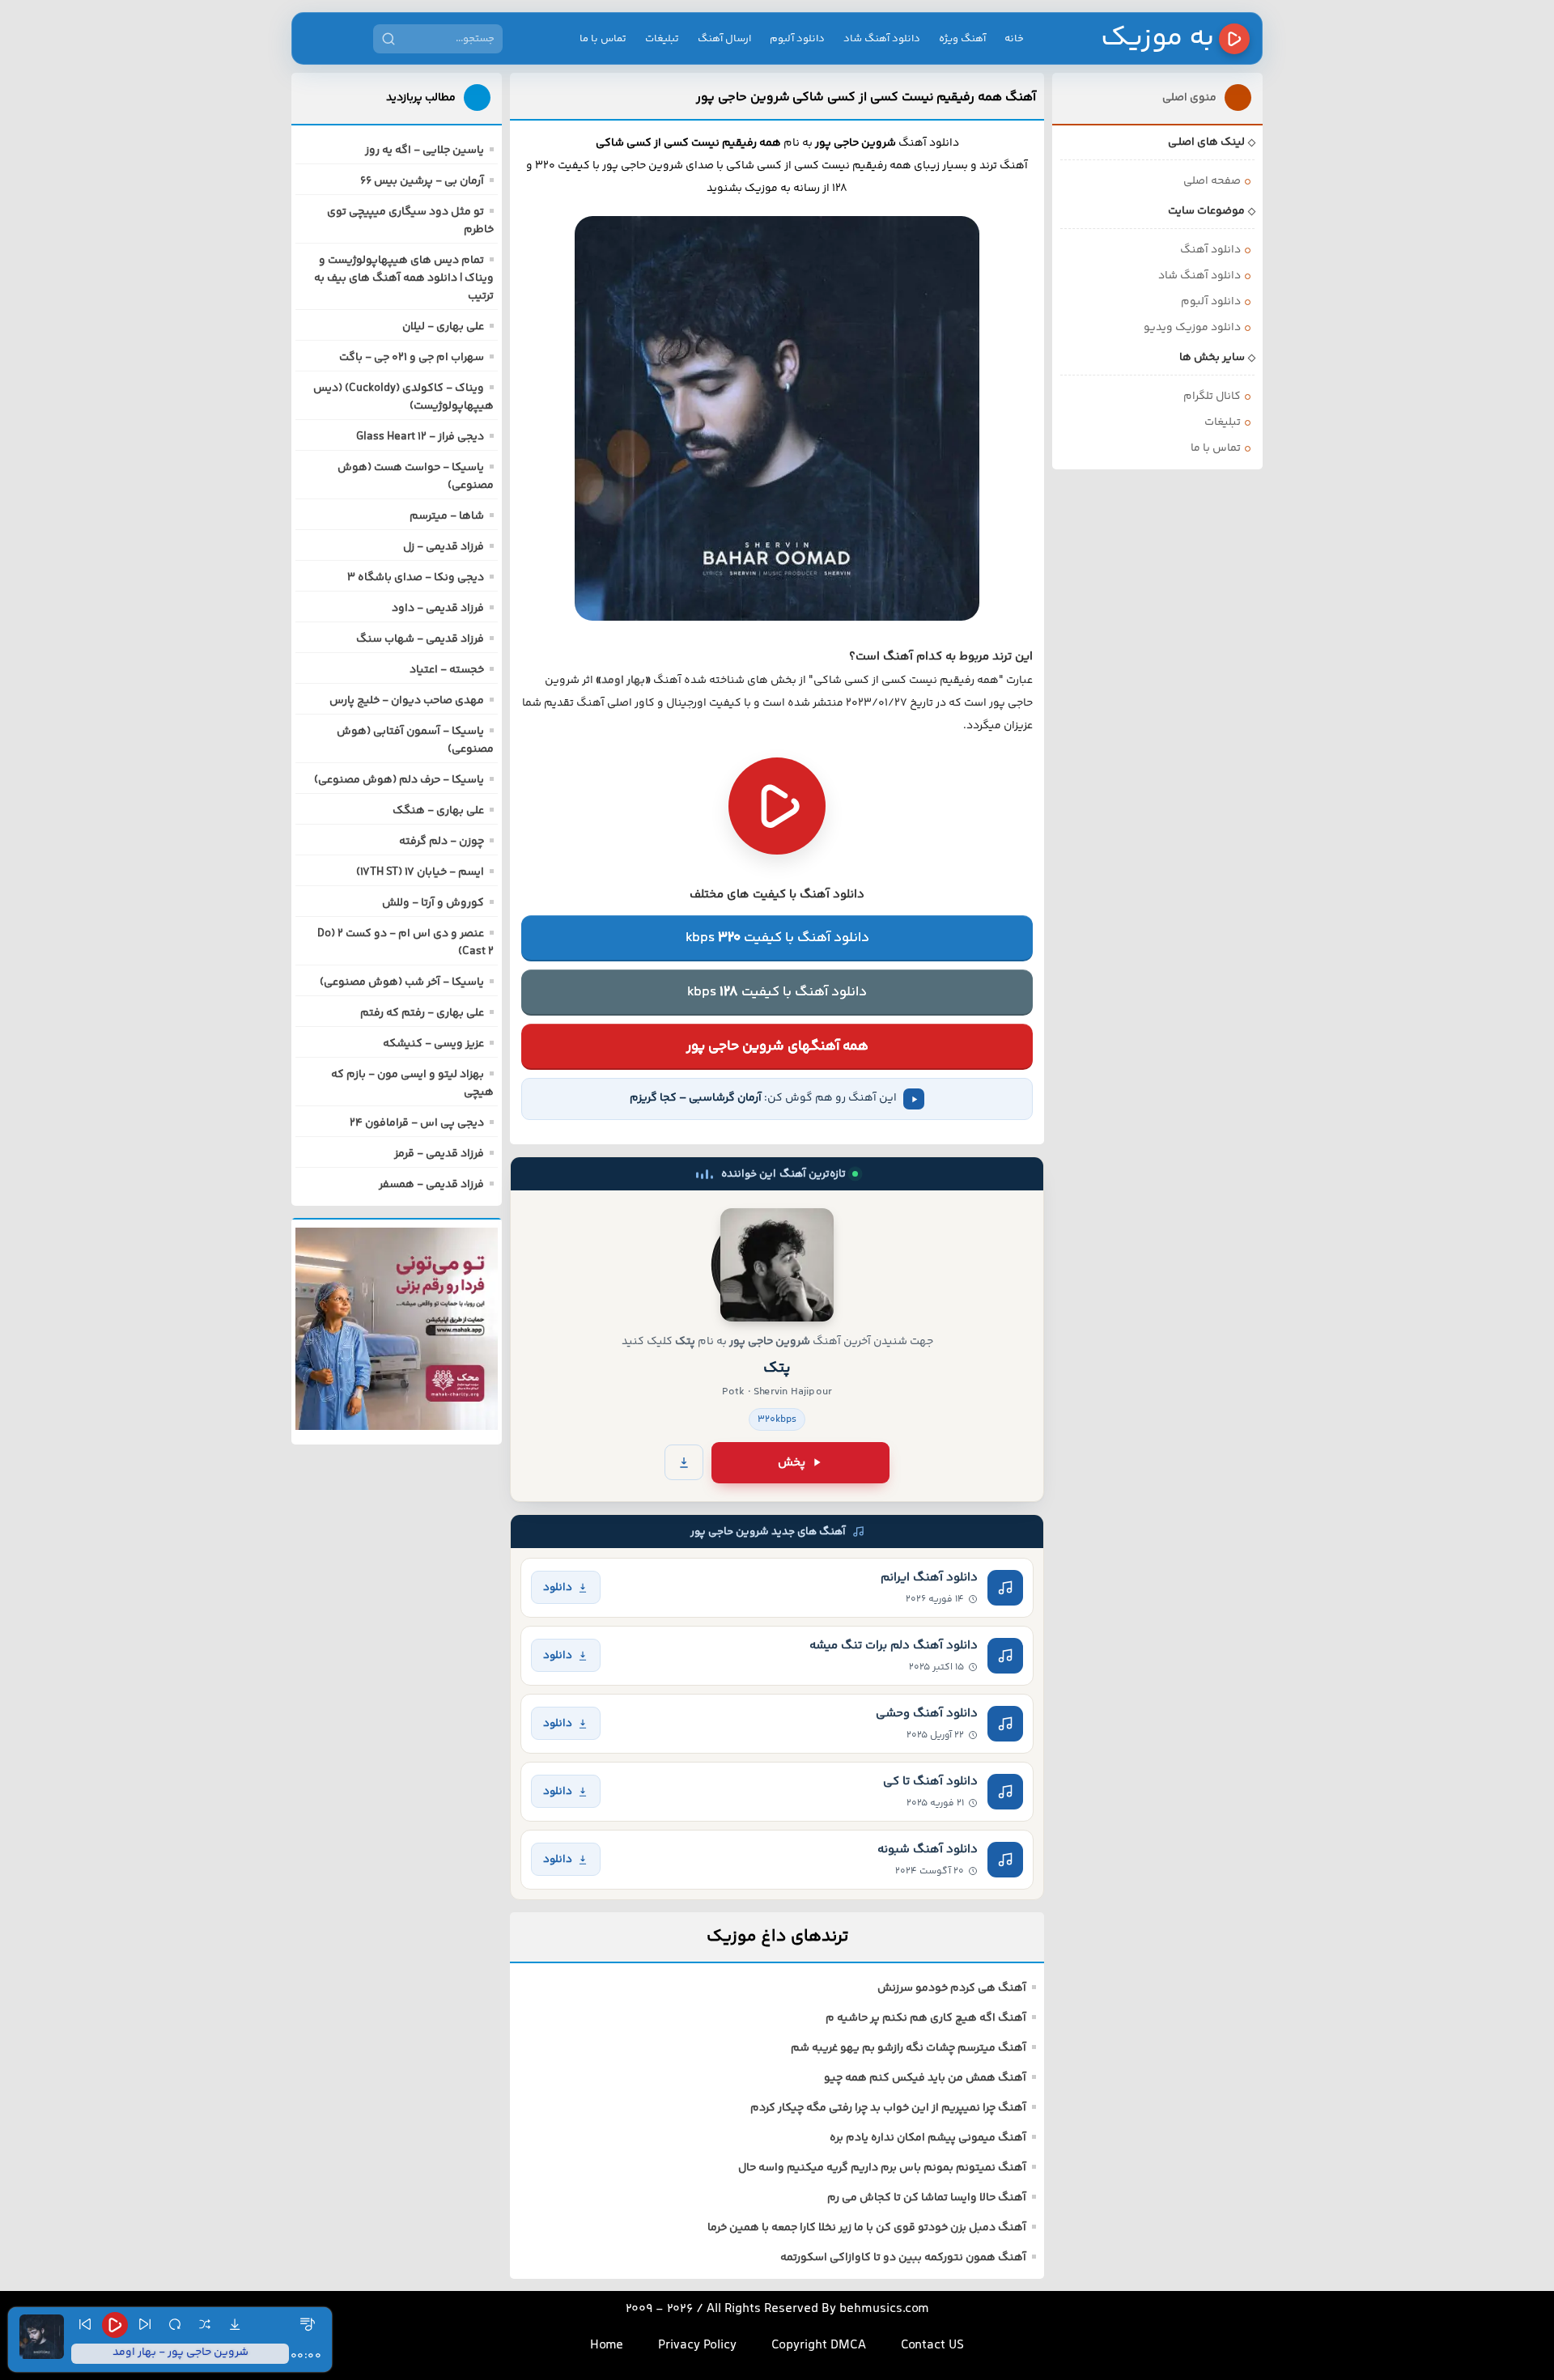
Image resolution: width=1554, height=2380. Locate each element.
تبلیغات (662, 39)
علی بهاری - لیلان (443, 327)
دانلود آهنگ (1210, 250)
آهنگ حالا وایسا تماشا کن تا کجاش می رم (927, 2198)
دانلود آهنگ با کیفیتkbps (777, 938)
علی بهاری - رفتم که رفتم (422, 1013)
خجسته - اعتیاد (447, 670)
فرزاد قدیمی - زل (444, 547)
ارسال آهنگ (724, 39)
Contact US (932, 2346)
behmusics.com (884, 2309)
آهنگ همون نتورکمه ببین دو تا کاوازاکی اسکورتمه (903, 2258)
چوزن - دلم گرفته (442, 842)
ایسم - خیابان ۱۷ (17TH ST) (420, 872)
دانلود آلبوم (797, 39)
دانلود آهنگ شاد (882, 39)
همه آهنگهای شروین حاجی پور (777, 1046)
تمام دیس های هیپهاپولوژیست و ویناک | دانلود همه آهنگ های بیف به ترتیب (404, 278)
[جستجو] (388, 39)
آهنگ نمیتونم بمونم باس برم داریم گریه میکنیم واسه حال (882, 2168)
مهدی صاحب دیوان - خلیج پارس (407, 701)
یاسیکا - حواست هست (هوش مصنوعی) (416, 477)
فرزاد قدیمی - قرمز (439, 1154)
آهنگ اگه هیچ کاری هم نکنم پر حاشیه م (926, 2018)
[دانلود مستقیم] (684, 1462)
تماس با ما (603, 39)
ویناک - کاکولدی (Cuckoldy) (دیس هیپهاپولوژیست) (403, 397)
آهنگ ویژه (962, 39)
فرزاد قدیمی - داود (438, 609)
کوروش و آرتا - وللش (433, 903)
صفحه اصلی (1212, 181)
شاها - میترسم (447, 516)
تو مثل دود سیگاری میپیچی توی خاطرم (410, 221)
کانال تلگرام (1212, 397)
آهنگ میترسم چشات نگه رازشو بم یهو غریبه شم (909, 2048)
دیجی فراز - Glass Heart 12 (420, 437)
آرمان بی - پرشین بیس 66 (422, 181)
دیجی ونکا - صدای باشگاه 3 (416, 578)
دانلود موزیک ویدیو (1192, 328)
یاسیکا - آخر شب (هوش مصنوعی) (402, 982)
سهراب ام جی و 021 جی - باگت (412, 358)
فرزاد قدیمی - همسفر (431, 1185)
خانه (1014, 39)
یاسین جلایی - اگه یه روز (425, 151)
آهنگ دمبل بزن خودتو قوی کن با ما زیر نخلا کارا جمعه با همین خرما (867, 2228)
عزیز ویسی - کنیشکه (433, 1044)
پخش (792, 1463)
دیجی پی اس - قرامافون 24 (417, 1123)
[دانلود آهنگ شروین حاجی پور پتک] (777, 1265)
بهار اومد (623, 681)
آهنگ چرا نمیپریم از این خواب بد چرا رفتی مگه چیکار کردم (888, 2108)
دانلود (558, 1587)
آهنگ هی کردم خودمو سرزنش (952, 1988)
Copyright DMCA (819, 2346)
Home (607, 2346)
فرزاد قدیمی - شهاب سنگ (420, 639)
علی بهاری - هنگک (438, 811)
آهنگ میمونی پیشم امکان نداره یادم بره (928, 2138)
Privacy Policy (697, 2346)
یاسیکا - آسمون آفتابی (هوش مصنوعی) (415, 740)
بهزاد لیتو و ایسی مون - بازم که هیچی (412, 1084)
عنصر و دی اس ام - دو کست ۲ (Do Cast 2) (405, 943)
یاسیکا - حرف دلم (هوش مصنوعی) (399, 780)
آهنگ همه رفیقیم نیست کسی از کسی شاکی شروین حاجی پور (866, 97)
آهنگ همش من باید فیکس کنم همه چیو (925, 2078)
